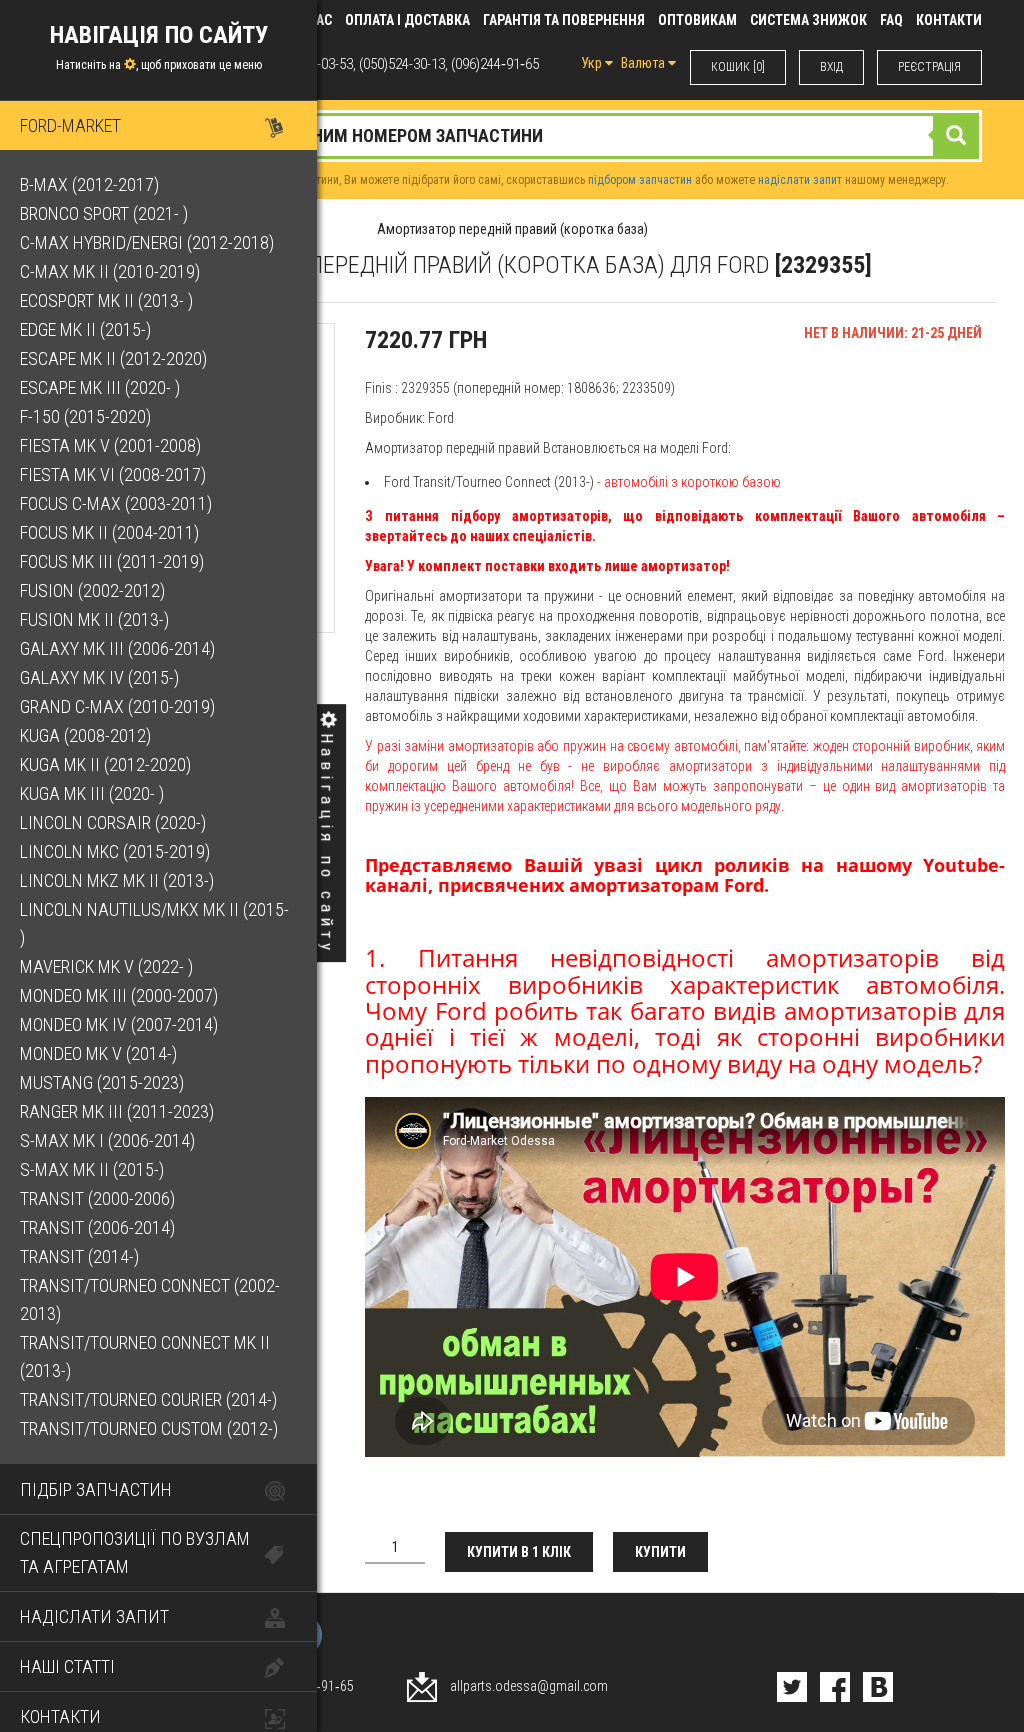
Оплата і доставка (407, 20)
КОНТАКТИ (949, 20)
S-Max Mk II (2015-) (92, 1169)
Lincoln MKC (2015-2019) (115, 851)
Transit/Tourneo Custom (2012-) (149, 1428)
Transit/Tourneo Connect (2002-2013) (150, 1299)
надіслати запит (800, 180)
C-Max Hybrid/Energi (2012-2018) (147, 242)
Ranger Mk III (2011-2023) (117, 1111)
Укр (593, 63)
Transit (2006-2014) (97, 1227)
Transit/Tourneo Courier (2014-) (148, 1399)
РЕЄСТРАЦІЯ (929, 67)
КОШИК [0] (738, 67)
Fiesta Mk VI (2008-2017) (113, 474)
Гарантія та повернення (564, 20)
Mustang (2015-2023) (102, 1082)
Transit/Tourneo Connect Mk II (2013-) (145, 1356)
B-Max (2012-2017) (89, 184)
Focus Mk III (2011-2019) (112, 561)
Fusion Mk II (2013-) (94, 619)
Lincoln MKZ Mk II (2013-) (117, 880)
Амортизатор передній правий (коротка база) (512, 229)
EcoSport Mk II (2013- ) (106, 300)
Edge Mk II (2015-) (85, 329)
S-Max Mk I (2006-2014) (107, 1140)
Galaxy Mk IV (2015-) (99, 677)
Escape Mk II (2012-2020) (113, 358)
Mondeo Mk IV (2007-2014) (119, 1024)
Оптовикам (697, 20)
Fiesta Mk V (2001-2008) (110, 445)
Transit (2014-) (79, 1256)
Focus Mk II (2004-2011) (109, 532)
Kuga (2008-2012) (85, 735)
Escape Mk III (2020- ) (100, 387)
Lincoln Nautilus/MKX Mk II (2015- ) (154, 923)
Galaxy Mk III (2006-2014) (117, 648)
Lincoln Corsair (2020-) (113, 822)
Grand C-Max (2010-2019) (117, 706)
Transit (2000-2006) (97, 1198)
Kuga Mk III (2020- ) (92, 793)
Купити (660, 1552)
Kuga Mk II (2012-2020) (105, 764)
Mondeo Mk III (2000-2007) (119, 995)
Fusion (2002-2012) (92, 590)
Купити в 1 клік (519, 1552)
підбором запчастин (640, 180)
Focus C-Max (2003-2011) (116, 503)
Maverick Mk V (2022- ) (106, 966)
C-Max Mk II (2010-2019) (110, 271)
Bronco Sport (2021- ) (104, 213)
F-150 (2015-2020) (85, 416)
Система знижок (808, 20)
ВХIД (831, 67)
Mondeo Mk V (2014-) (98, 1053)
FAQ (891, 20)
